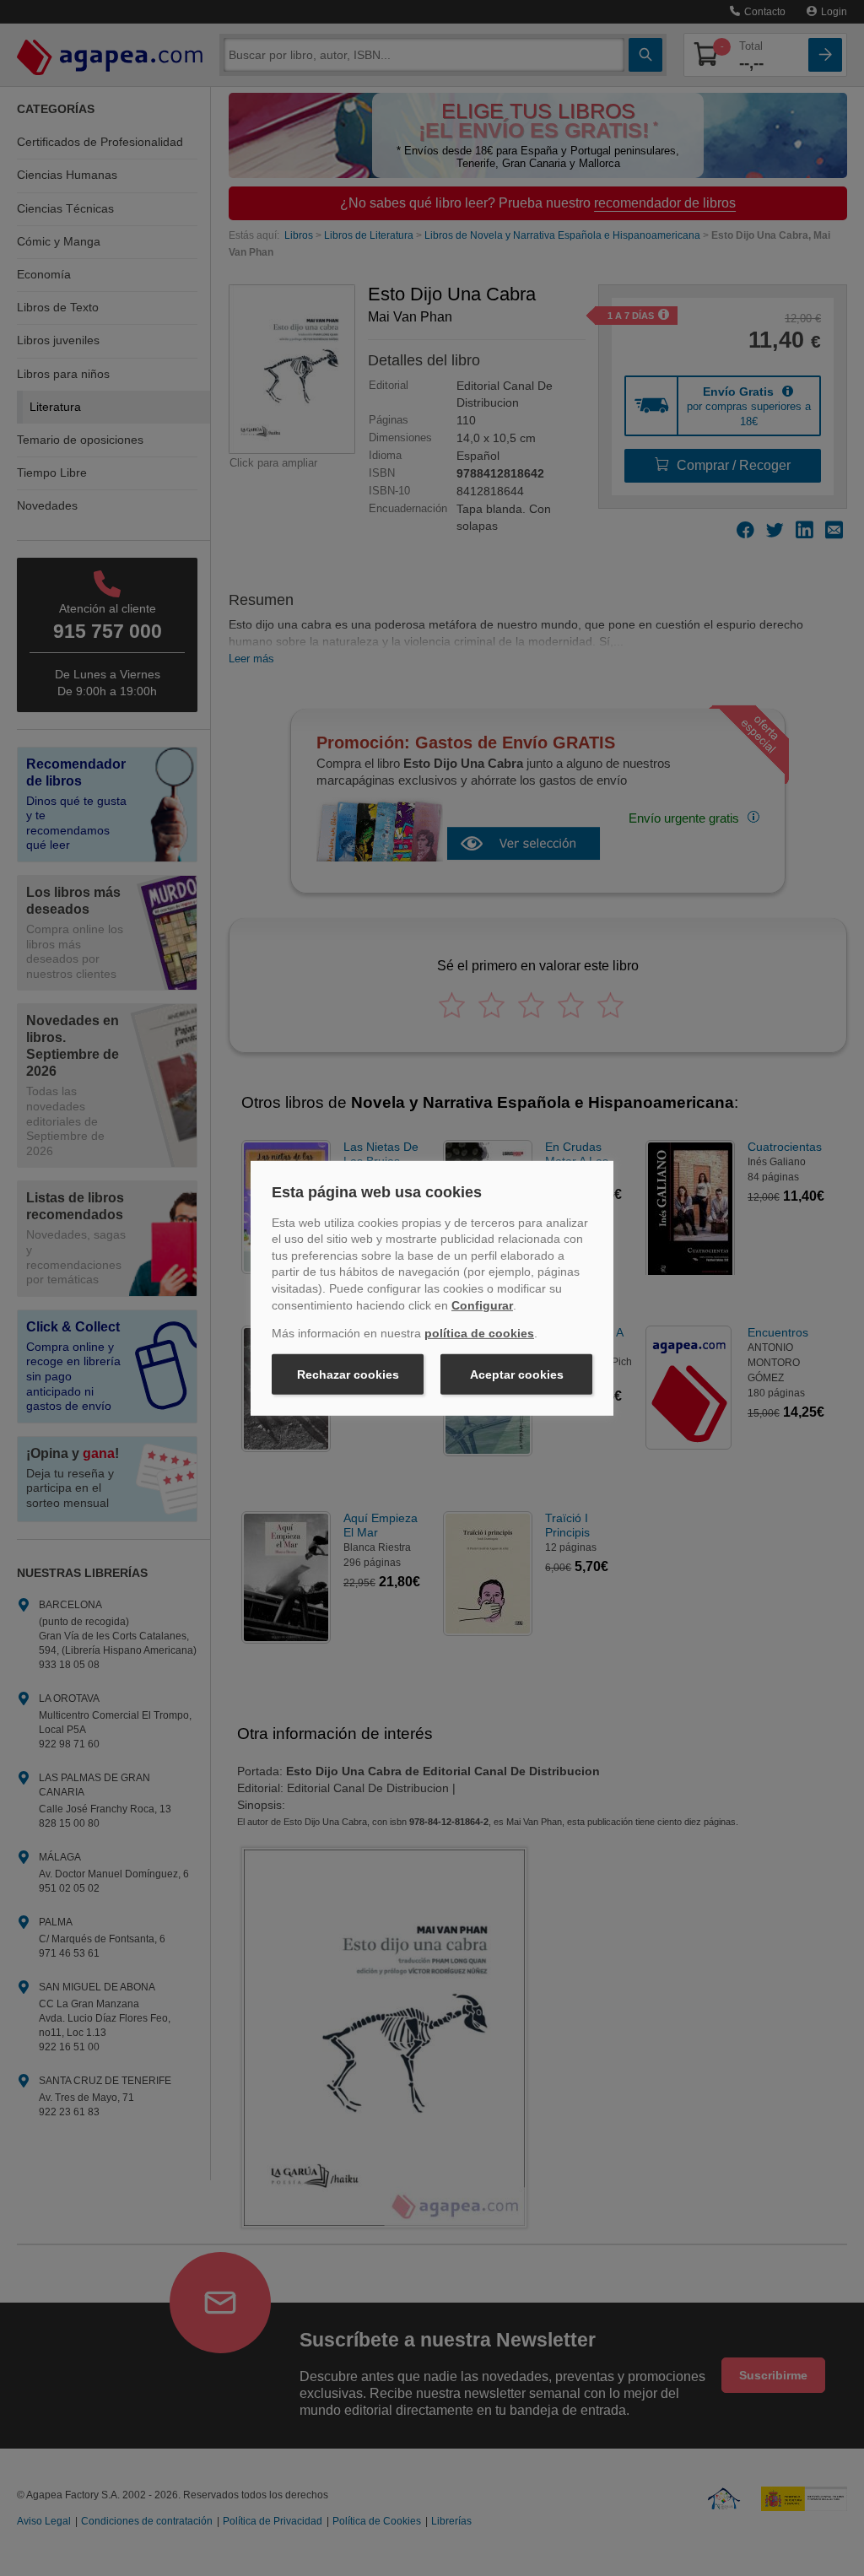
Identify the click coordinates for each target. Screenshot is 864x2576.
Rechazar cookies (348, 1374)
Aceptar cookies (517, 1374)
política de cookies (479, 1333)
